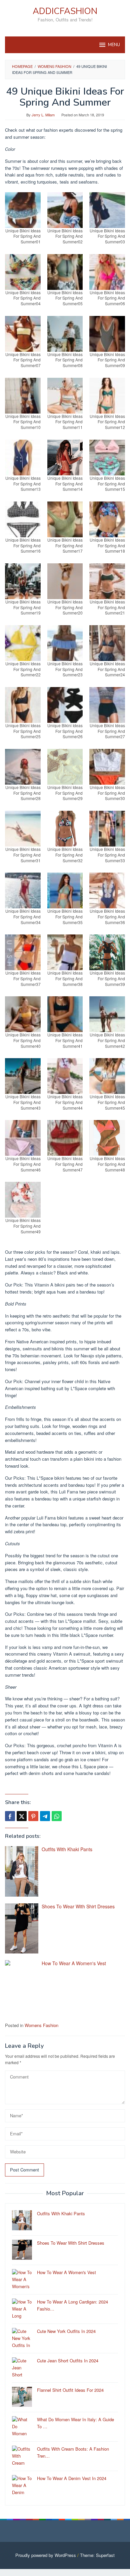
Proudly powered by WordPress (46, 2555)
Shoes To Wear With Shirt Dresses (78, 1906)
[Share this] (10, 1816)
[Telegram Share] (45, 1816)
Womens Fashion (41, 2025)
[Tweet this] (22, 1816)
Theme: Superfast (97, 2555)
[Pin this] (33, 1816)
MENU (114, 45)
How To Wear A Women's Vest (74, 1963)
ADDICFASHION (65, 11)
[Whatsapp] (57, 1816)
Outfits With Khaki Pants (67, 1849)
